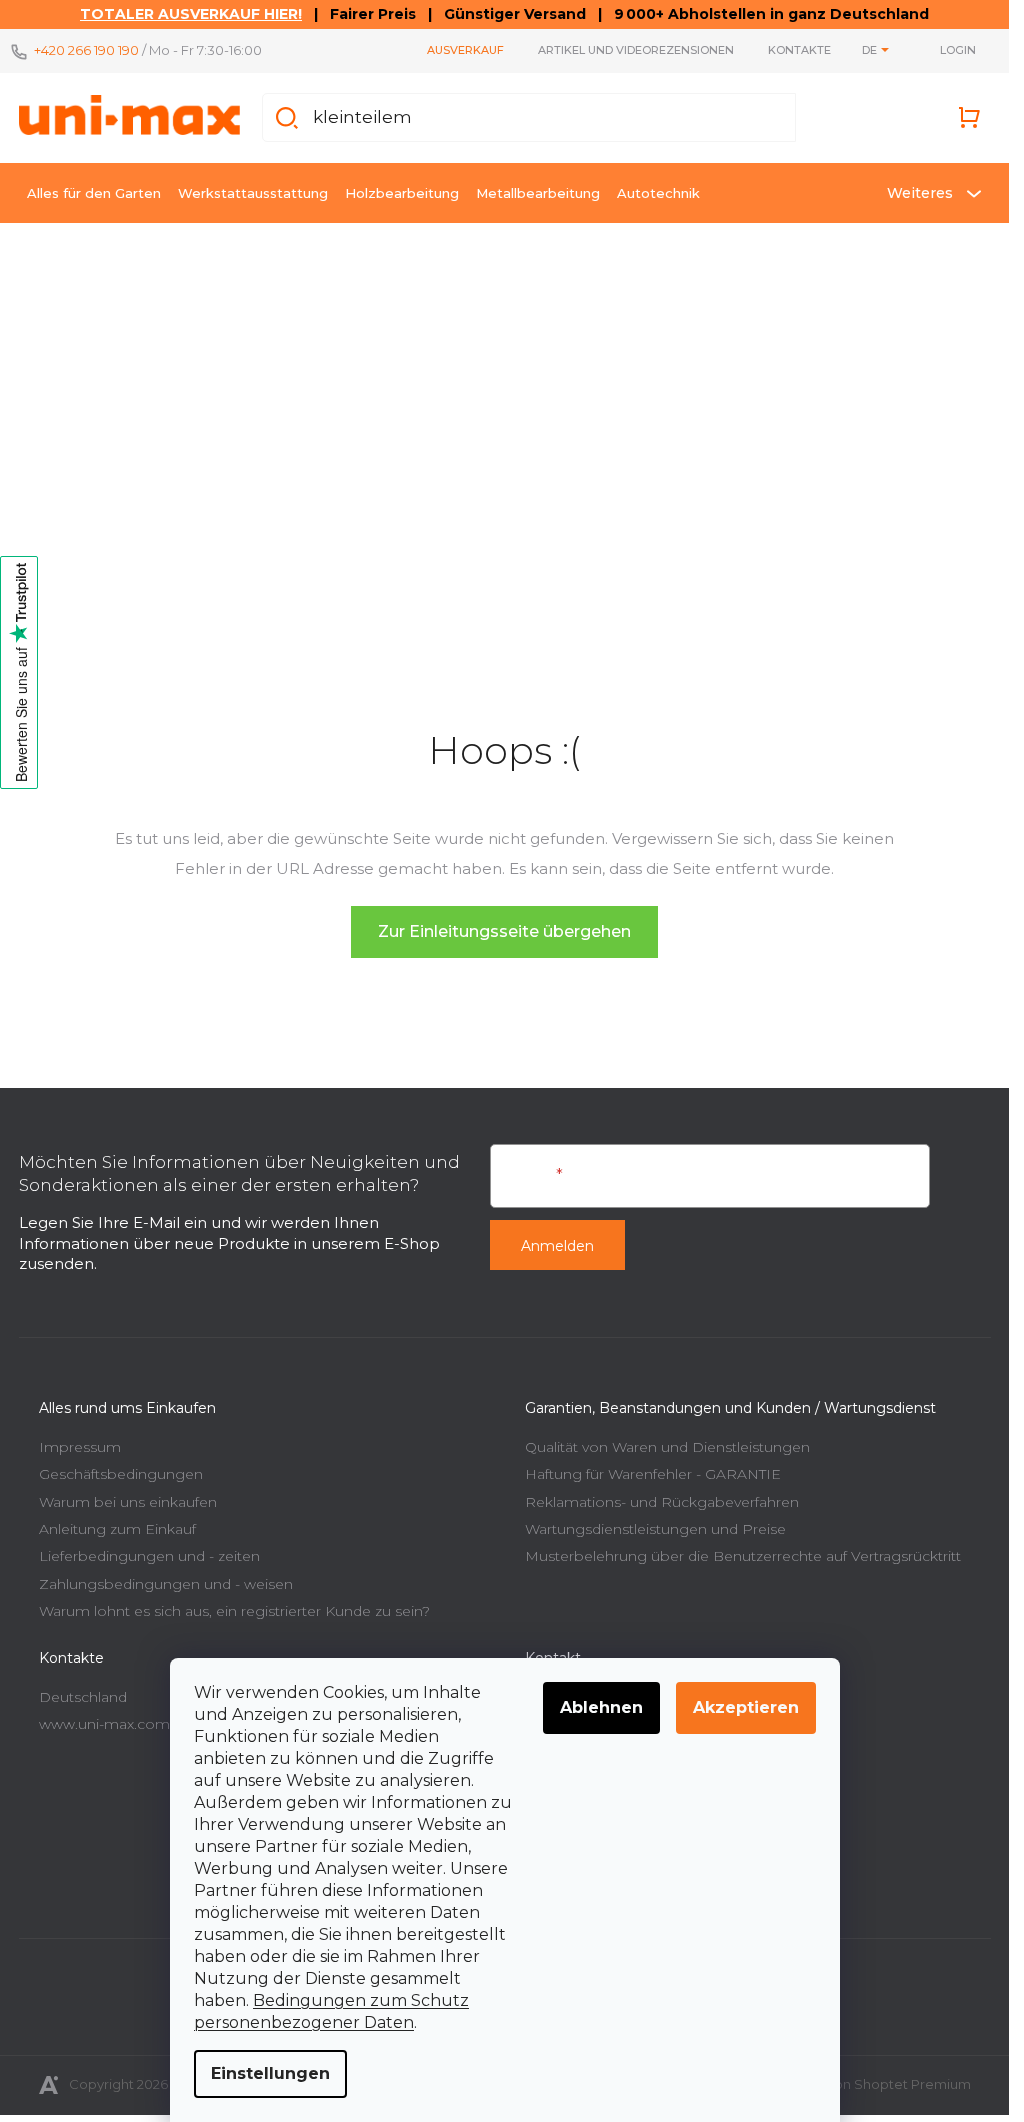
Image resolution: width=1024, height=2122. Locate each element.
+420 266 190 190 (86, 50)
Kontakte (799, 50)
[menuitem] (94, 193)
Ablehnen (601, 1707)
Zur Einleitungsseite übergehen (504, 931)
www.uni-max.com (104, 1724)
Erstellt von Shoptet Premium (875, 2084)
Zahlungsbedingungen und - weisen (166, 1584)
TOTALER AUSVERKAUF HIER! (191, 14)
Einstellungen (270, 2073)
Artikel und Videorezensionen (636, 50)
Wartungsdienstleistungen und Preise (655, 1529)
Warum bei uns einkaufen (128, 1502)
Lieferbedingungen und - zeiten (149, 1556)
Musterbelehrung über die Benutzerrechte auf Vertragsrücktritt (743, 1556)
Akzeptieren (746, 1707)
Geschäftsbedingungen (121, 1474)
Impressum (80, 1447)
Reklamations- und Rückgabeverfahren (662, 1502)
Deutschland (83, 1697)
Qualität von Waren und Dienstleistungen (667, 1447)
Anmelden (557, 1246)
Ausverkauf (465, 50)
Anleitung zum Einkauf (117, 1529)
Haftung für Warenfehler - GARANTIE (653, 1474)
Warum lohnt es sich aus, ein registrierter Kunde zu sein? (234, 1611)
